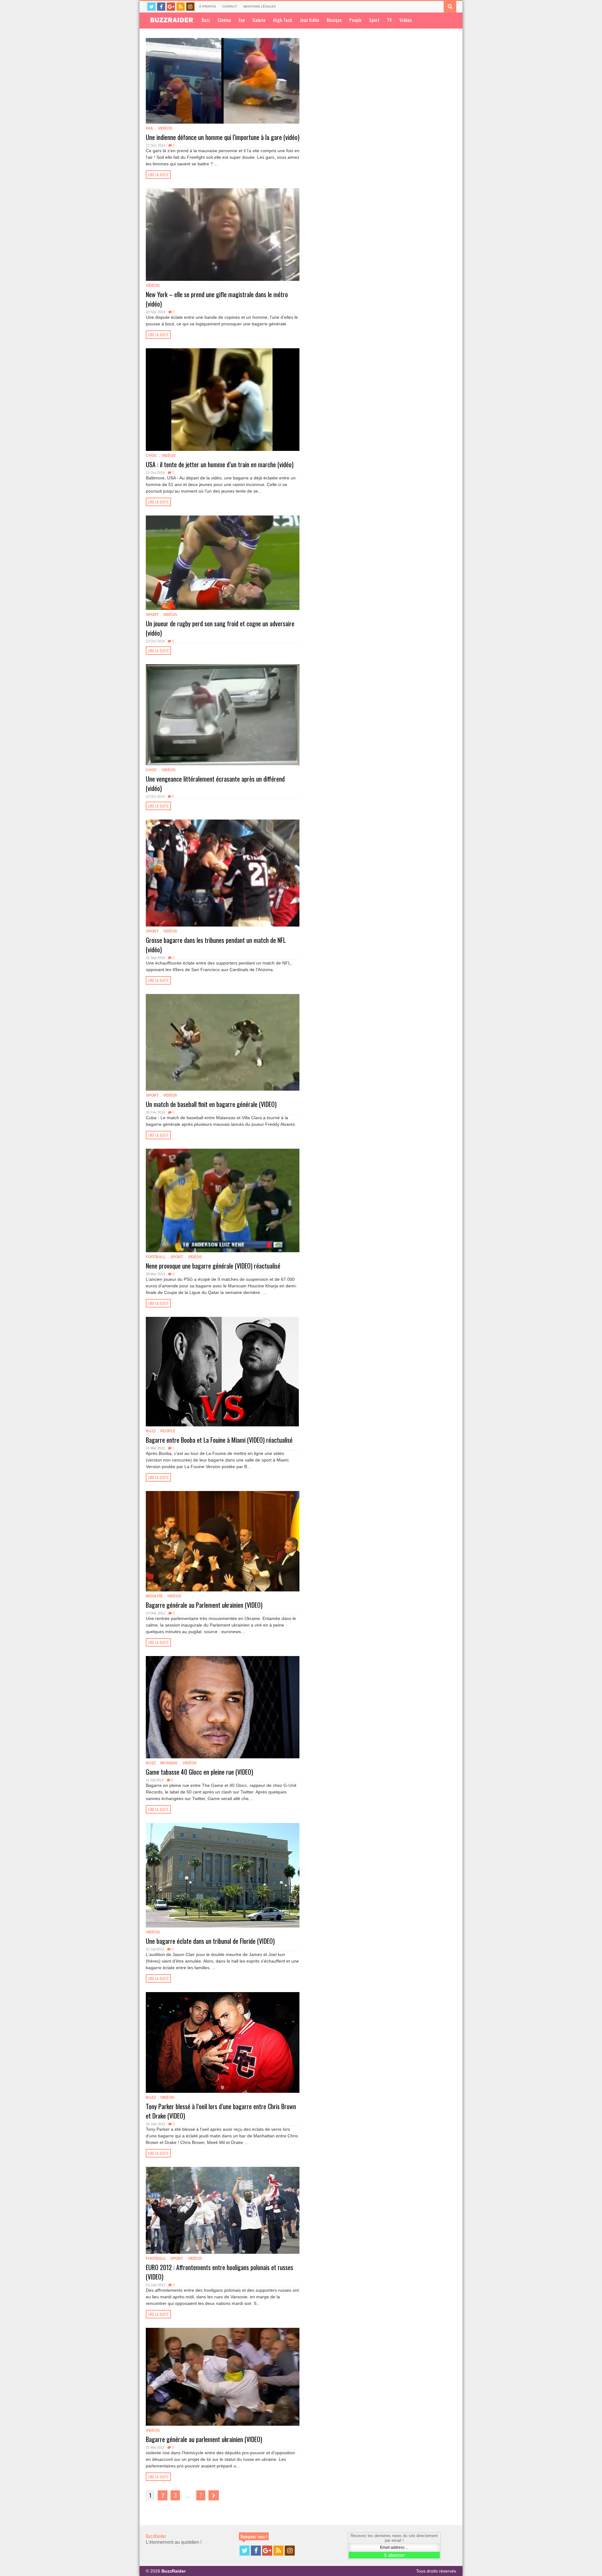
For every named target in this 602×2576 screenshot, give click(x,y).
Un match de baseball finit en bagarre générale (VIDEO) (211, 1104)
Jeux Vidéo (309, 20)
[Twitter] (151, 7)
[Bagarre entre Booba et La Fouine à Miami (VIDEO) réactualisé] (223, 1371)
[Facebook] (161, 7)
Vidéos (406, 20)
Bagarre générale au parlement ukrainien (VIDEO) (204, 2439)
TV (389, 20)
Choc (151, 456)
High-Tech (283, 20)
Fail (150, 128)
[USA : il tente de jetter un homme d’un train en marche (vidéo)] (223, 400)
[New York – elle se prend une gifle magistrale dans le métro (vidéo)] (223, 235)
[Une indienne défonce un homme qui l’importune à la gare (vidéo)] (223, 81)
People (355, 20)
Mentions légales (260, 6)
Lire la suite (158, 175)
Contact (230, 6)
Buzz (206, 20)
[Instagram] (190, 7)
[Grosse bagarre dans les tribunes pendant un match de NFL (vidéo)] (223, 873)
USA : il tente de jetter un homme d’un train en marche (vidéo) (220, 464)
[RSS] (181, 7)
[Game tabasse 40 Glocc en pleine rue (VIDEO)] (223, 1707)
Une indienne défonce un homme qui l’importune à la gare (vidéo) (223, 137)
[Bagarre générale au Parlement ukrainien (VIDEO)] (223, 1541)
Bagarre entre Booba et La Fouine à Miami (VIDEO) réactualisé (219, 1440)
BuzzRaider (156, 2536)
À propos (208, 6)
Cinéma (224, 20)
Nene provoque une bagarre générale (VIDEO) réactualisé (213, 1266)
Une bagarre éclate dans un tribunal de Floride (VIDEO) (210, 1941)
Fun (242, 20)
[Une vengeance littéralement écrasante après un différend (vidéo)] (223, 715)
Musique (334, 20)
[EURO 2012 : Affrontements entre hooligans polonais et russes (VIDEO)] (223, 2210)
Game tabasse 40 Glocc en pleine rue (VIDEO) (199, 1772)
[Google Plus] (171, 7)
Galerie (259, 20)
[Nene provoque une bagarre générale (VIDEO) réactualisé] (223, 1200)
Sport (374, 20)
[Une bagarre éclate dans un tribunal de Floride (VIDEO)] (223, 1875)
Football (156, 1257)
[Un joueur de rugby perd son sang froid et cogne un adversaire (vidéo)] (223, 563)
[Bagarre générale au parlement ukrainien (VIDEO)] (223, 2377)
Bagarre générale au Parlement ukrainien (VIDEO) (204, 1605)
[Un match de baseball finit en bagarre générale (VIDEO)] (223, 1042)
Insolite (154, 1596)
